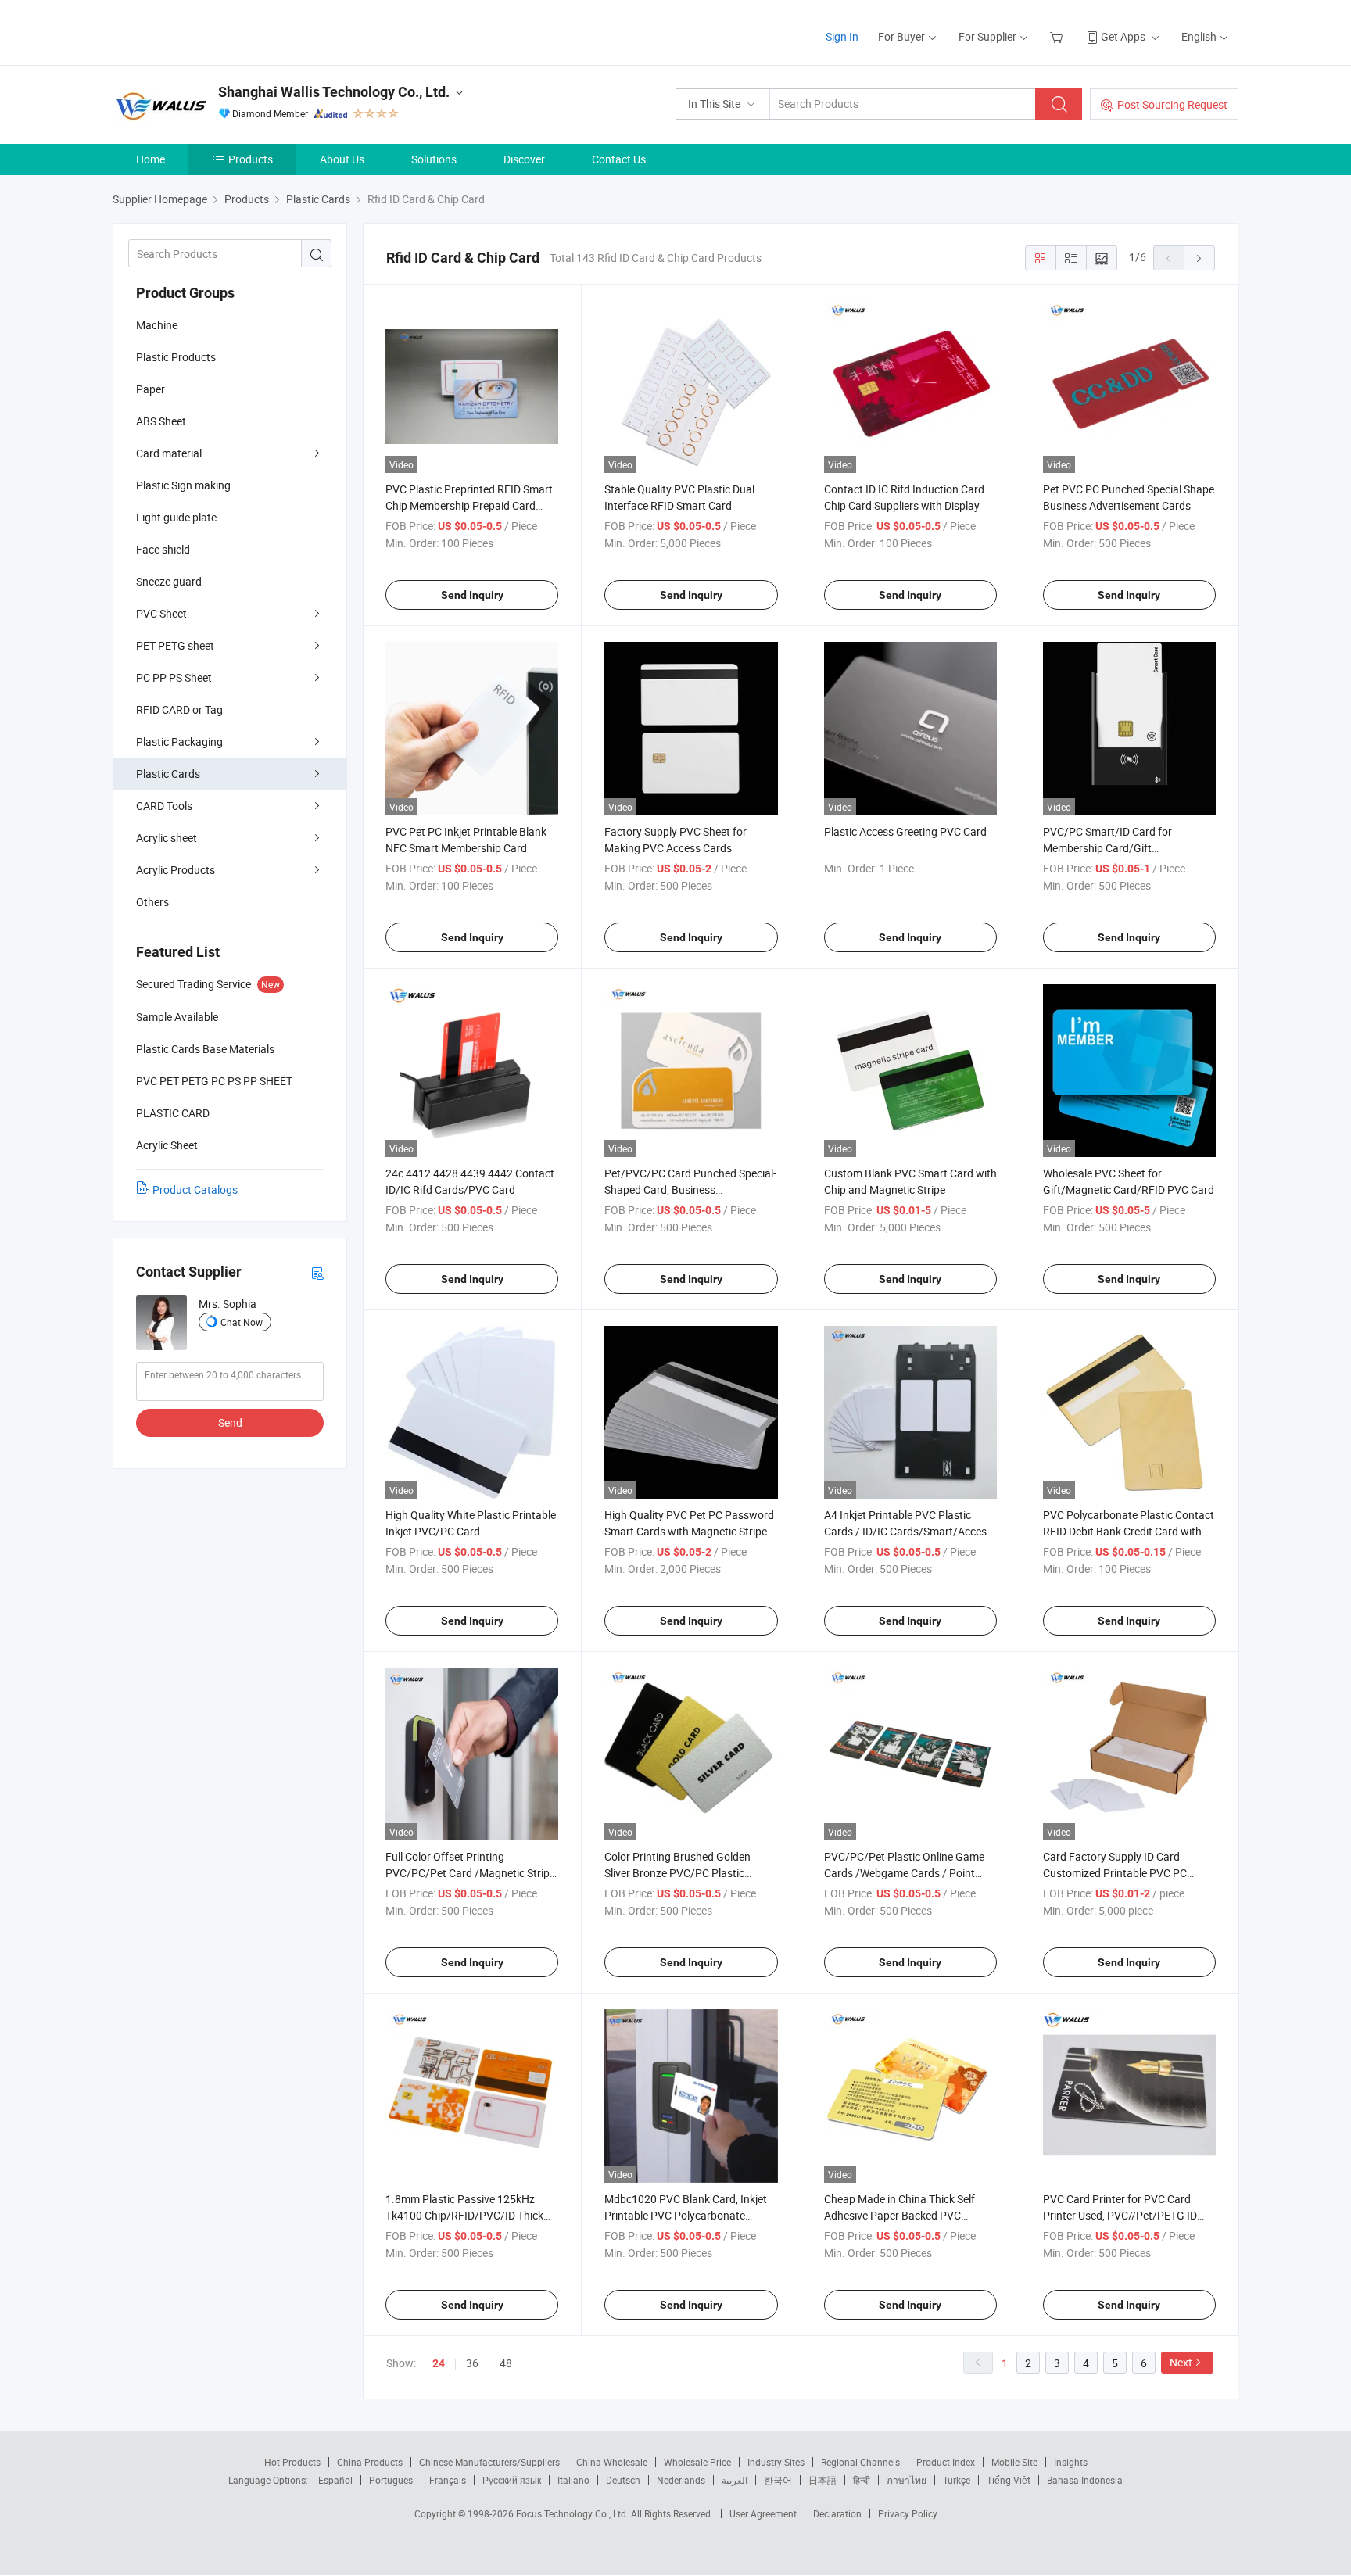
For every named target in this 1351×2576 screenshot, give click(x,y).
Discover (524, 159)
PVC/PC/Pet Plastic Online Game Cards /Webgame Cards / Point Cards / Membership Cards (904, 1873)
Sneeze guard (169, 581)
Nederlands (681, 2480)
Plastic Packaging (179, 742)
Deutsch (623, 2480)
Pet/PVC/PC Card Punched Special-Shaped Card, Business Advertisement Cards (690, 1189)
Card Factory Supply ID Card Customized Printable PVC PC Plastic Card (1115, 1873)
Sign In (842, 36)
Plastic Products (176, 357)
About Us (342, 159)
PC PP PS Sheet (174, 677)
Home (151, 159)
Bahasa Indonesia (1085, 2480)
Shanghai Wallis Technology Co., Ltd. (334, 92)
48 (506, 2363)
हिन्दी (862, 2480)
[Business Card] (317, 1272)
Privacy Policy (908, 2513)
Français (448, 2480)
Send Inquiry (472, 595)
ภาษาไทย (907, 2480)
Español (335, 2480)
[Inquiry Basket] (1058, 36)
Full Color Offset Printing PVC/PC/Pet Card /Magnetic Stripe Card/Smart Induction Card (470, 1873)
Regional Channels (860, 2462)
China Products (370, 2462)
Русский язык (512, 2480)
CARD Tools (164, 806)
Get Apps (1123, 36)
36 (472, 2363)
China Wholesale (612, 2462)
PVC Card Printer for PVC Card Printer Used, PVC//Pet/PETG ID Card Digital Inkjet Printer (1120, 2215)
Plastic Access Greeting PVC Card (905, 831)
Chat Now (242, 1322)
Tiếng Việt (1009, 2480)
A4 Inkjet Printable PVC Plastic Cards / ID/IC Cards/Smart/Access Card (908, 1531)
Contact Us (619, 159)
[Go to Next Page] (1199, 258)
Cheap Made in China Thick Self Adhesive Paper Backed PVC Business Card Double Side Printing (908, 2215)
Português (391, 2480)
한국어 (778, 2480)
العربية (735, 2480)
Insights (1071, 2462)
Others (152, 902)
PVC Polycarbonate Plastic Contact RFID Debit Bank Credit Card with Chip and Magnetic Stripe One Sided (1129, 1531)
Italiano (573, 2480)
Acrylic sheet (167, 838)
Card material (169, 453)
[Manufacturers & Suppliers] (213, 31)
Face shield (163, 549)
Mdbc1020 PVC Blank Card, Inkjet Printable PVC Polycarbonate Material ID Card (686, 2215)
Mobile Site (1014, 2462)
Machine (157, 325)
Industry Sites (776, 2462)
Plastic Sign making (183, 485)
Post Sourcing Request (1172, 104)
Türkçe (957, 2480)
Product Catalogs (195, 1189)
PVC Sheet (161, 613)
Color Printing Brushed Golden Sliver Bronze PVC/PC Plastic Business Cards (677, 1873)
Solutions (434, 159)
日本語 (822, 2480)
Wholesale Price (697, 2462)
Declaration (837, 2513)
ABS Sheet (161, 421)
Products (251, 159)
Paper (151, 389)
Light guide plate (176, 517)
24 (439, 2363)
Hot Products (292, 2462)
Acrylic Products (176, 870)
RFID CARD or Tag (179, 709)
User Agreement (763, 2513)
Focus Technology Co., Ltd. (573, 2513)
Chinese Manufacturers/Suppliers (489, 2462)
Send (230, 1422)
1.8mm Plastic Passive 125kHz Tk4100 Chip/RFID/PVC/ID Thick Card (464, 2215)
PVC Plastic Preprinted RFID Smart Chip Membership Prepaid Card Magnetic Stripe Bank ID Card (469, 505)
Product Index (946, 2462)
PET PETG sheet (175, 645)
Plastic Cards (168, 774)
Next (1181, 2362)
